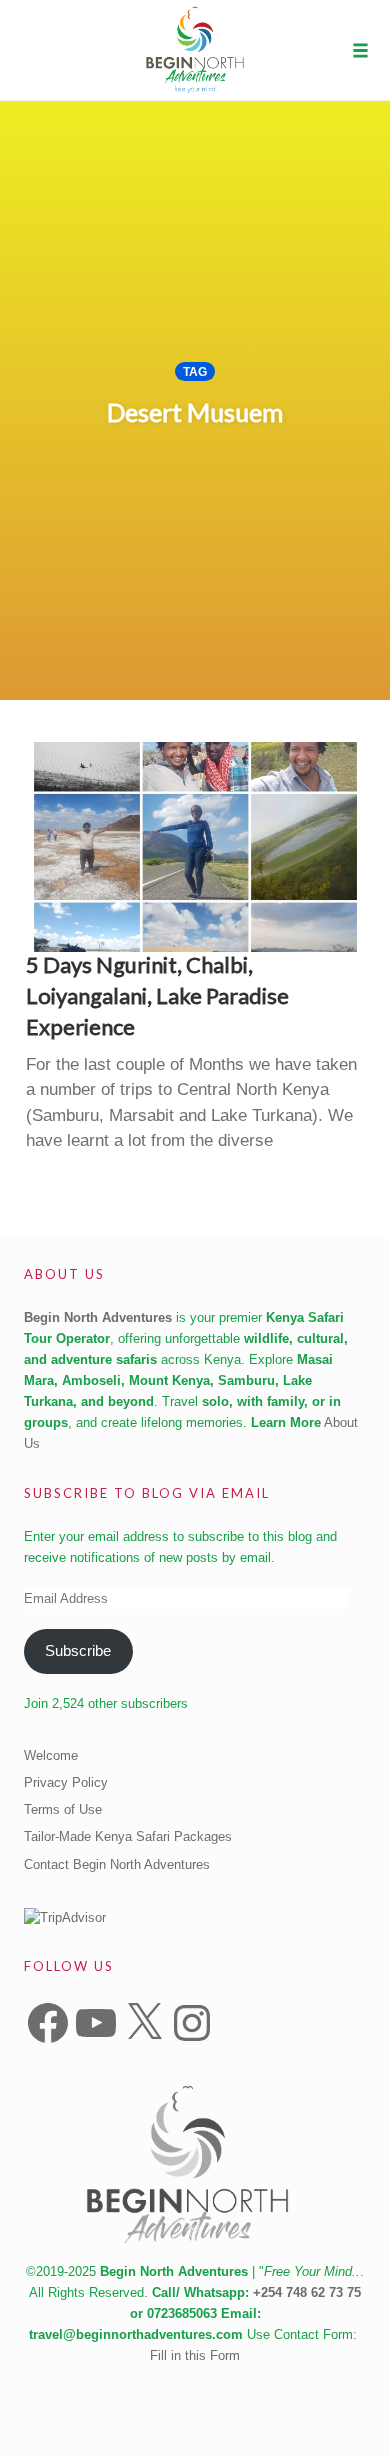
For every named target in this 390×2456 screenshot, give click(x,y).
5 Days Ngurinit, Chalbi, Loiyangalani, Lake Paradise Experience (157, 995)
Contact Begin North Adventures (117, 1864)
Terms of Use (63, 1809)
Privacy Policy (66, 1782)
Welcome (51, 1755)
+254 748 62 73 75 (307, 2292)
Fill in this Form (195, 2355)
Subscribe (78, 1651)
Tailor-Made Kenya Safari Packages (128, 1836)
